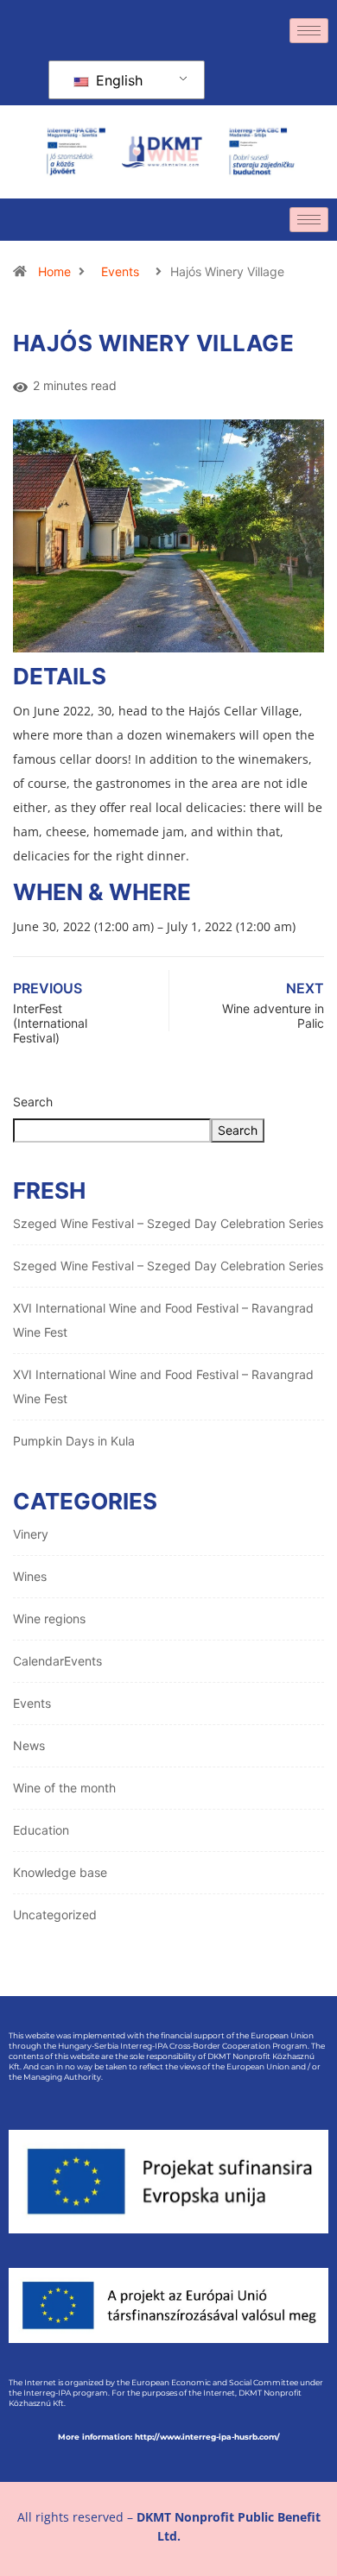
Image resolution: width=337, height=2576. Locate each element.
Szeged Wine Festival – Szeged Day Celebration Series (168, 1223)
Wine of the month (64, 1788)
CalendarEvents (57, 1661)
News (29, 1745)
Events (120, 271)
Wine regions (49, 1619)
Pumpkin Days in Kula (74, 1441)
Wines (30, 1576)
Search (33, 1102)
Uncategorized (55, 1915)
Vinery (31, 1534)
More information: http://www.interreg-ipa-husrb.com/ (169, 2437)
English (117, 80)
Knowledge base (60, 1872)
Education (41, 1830)
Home (54, 271)
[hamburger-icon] (309, 31)
